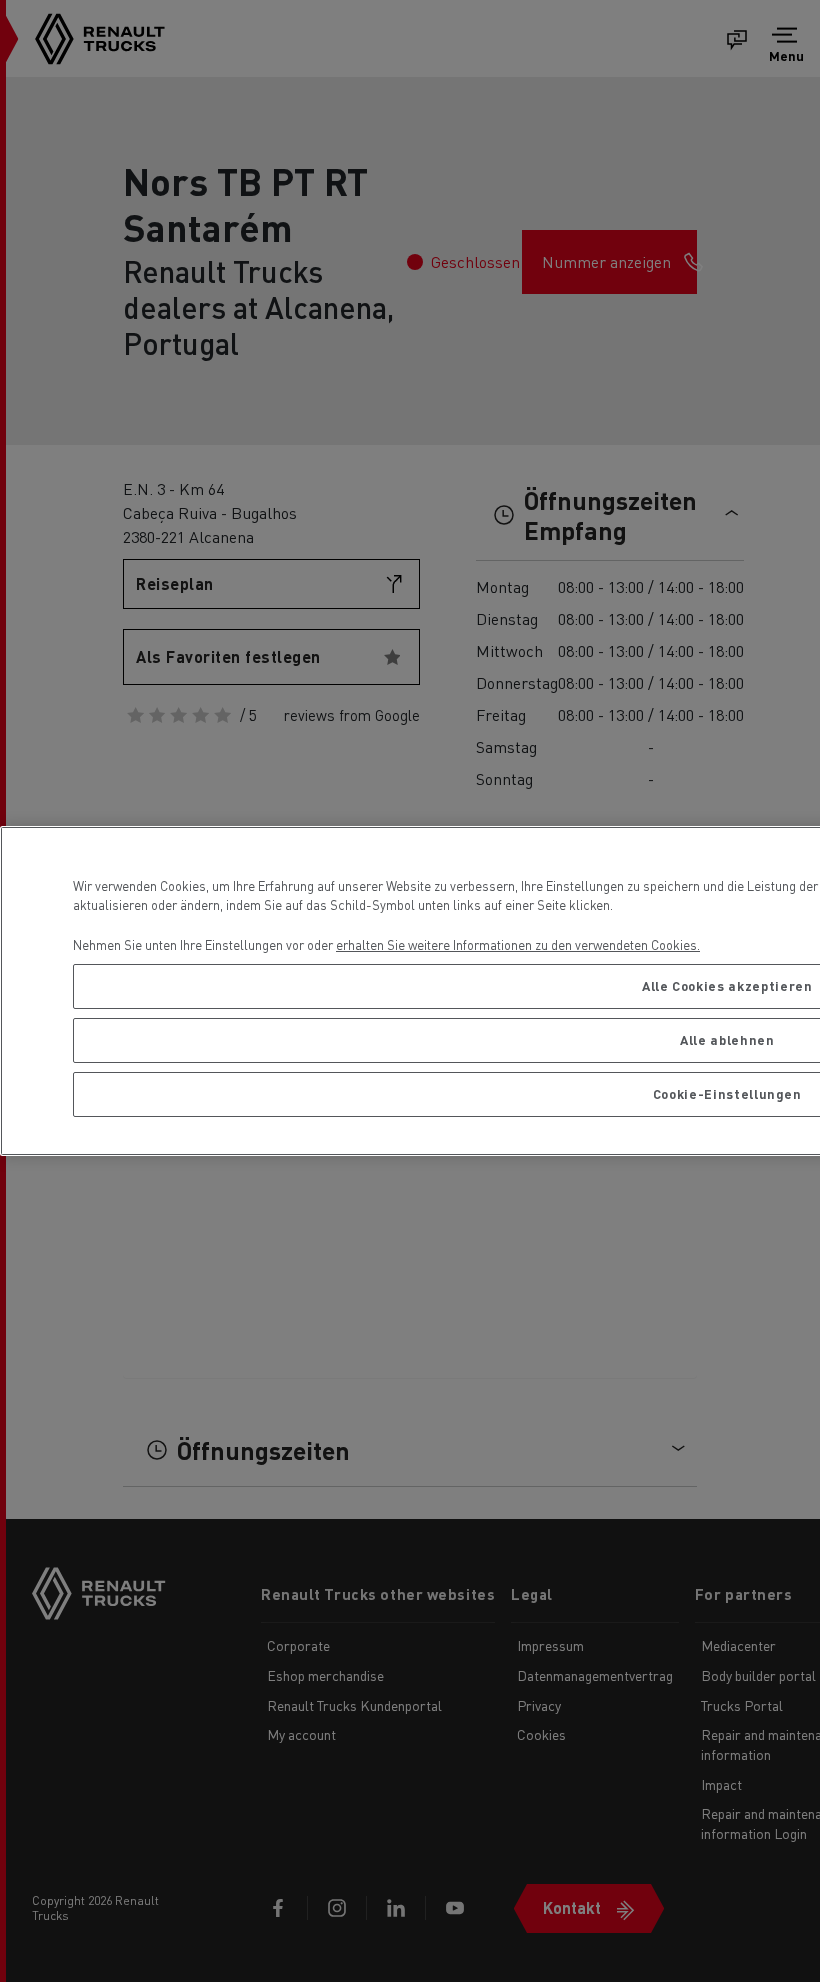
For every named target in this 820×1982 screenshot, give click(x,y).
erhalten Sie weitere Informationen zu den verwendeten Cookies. (518, 944)
